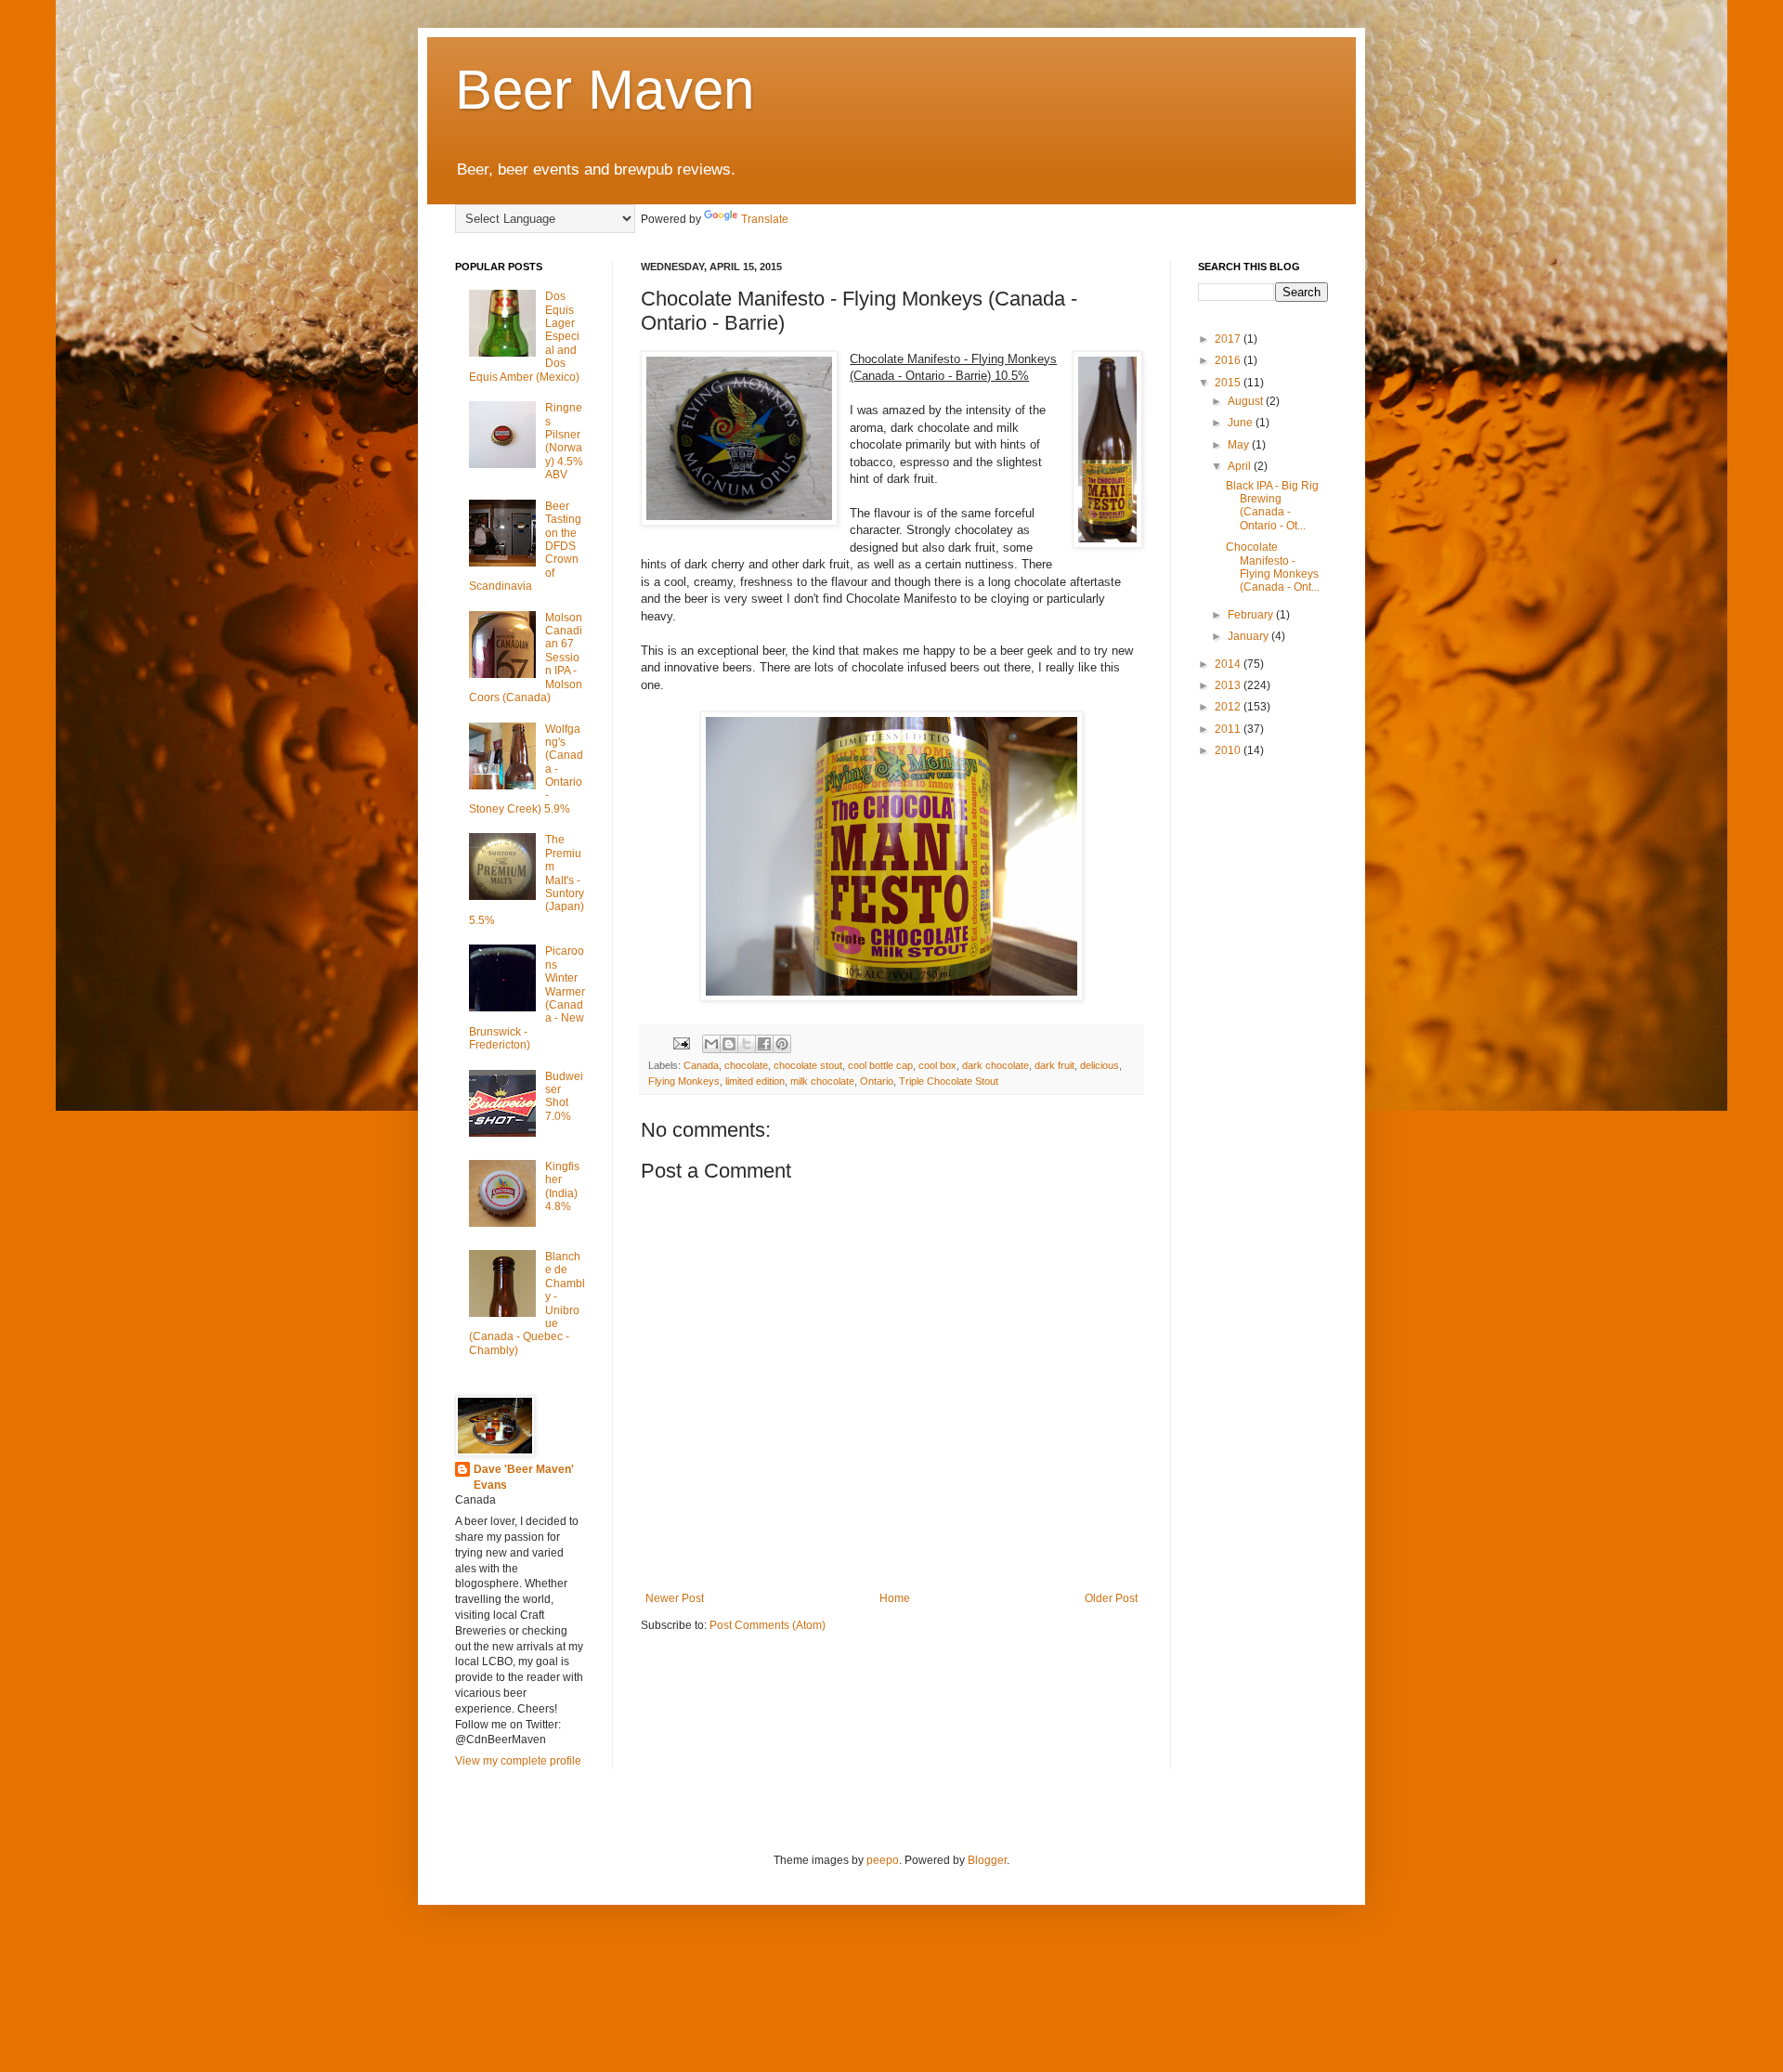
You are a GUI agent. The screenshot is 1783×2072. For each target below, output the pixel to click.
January (1249, 636)
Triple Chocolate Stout (949, 1081)
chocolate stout (808, 1065)
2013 (1229, 685)
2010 (1229, 750)
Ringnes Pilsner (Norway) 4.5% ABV (564, 441)
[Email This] (711, 1044)
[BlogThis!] (729, 1044)
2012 (1229, 707)
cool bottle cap (880, 1065)
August (1247, 401)
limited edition (755, 1081)
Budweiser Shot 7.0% (564, 1096)
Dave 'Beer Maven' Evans (524, 1477)
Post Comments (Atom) (768, 1625)
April (1241, 466)
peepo (883, 1860)
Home (895, 1598)
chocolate (746, 1065)
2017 (1229, 339)
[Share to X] (747, 1044)
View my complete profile (518, 1761)
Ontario (877, 1081)
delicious (1100, 1065)
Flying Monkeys (684, 1081)
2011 (1229, 729)
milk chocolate (822, 1081)
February (1252, 615)
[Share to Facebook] (764, 1044)
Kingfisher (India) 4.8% (562, 1186)
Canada (701, 1065)
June (1242, 423)
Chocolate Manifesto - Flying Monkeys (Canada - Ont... (1273, 567)
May (1240, 445)
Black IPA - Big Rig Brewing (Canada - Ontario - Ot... (1272, 506)
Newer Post (675, 1598)
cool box (937, 1065)
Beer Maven (605, 90)
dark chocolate (996, 1065)
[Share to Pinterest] (782, 1044)
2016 (1229, 360)
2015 (1229, 383)
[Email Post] (681, 1042)
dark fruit (1054, 1065)
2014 (1229, 664)
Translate (765, 219)
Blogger (987, 1860)
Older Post (1111, 1598)
